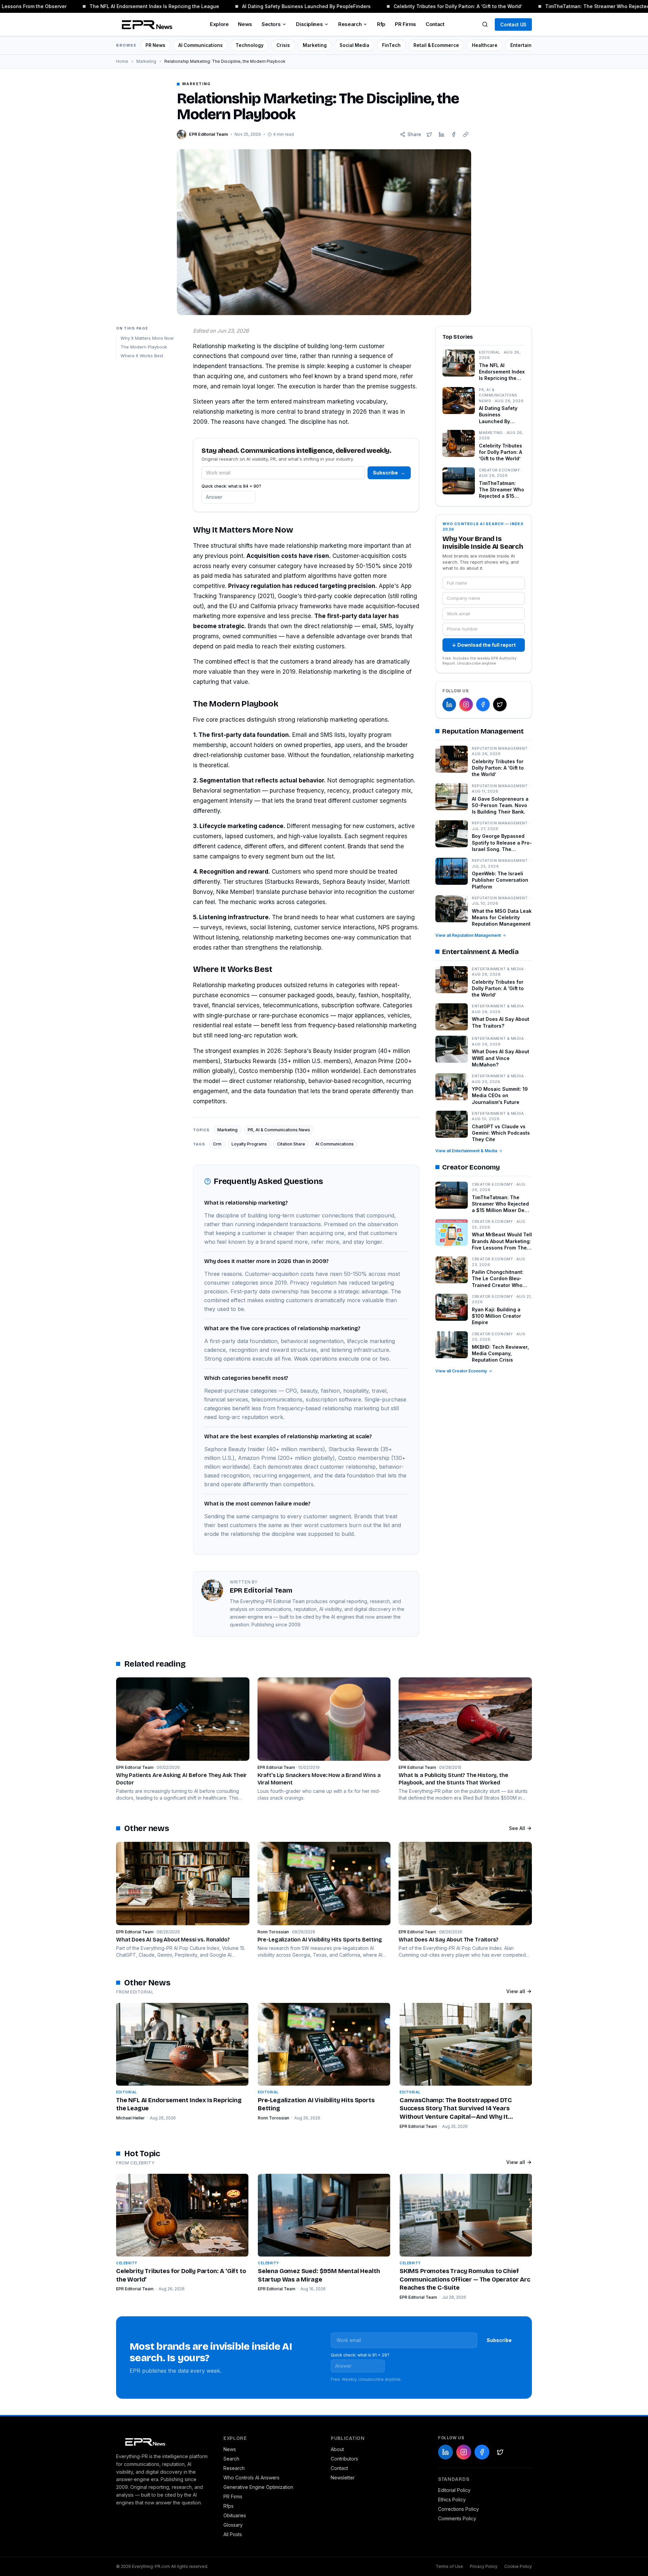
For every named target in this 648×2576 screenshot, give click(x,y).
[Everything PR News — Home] (145, 24)
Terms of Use (449, 2566)
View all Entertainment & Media (466, 1151)
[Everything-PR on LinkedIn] (449, 704)
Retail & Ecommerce (436, 45)
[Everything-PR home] (163, 2441)
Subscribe (389, 473)
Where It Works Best (142, 355)
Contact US (513, 24)
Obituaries (235, 2515)
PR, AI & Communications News (279, 1130)
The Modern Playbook (144, 347)
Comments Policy (457, 2518)
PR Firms (406, 24)
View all (516, 1991)
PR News (155, 45)
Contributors (344, 2459)
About (337, 2449)
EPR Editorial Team (418, 2126)
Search (231, 2459)
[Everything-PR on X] (500, 704)
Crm (217, 1144)
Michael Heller (130, 2118)
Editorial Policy (454, 2490)
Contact (435, 24)
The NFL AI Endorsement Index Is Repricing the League (133, 6)
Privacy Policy (484, 2566)
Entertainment (527, 45)
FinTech (391, 45)
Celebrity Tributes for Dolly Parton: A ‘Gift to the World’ (437, 6)
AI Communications (200, 45)
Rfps (228, 2506)
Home (122, 61)
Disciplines (309, 24)
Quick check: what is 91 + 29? (360, 2355)
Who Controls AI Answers (251, 2478)
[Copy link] (466, 134)
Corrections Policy (458, 2509)
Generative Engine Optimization (258, 2487)
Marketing (315, 45)
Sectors (271, 24)
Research (350, 24)
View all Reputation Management (468, 935)
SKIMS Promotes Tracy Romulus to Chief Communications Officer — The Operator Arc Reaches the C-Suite (465, 2279)
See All (517, 1828)
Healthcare (485, 45)
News (245, 24)
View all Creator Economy (461, 1371)
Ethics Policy (452, 2500)
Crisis (283, 45)
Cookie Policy (518, 2566)
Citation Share (291, 1144)
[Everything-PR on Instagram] (466, 704)
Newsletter (343, 2478)
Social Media (354, 45)
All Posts (233, 2534)
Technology (250, 45)
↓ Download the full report (484, 645)
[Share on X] (429, 134)
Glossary (233, 2525)
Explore (219, 24)
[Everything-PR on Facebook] (483, 704)
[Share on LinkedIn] (441, 134)
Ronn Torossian (274, 2118)
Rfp (381, 24)
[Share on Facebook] (454, 134)
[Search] (485, 24)
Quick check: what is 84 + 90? (231, 486)
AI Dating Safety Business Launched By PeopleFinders (285, 6)
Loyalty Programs (249, 1144)
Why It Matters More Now (147, 338)
